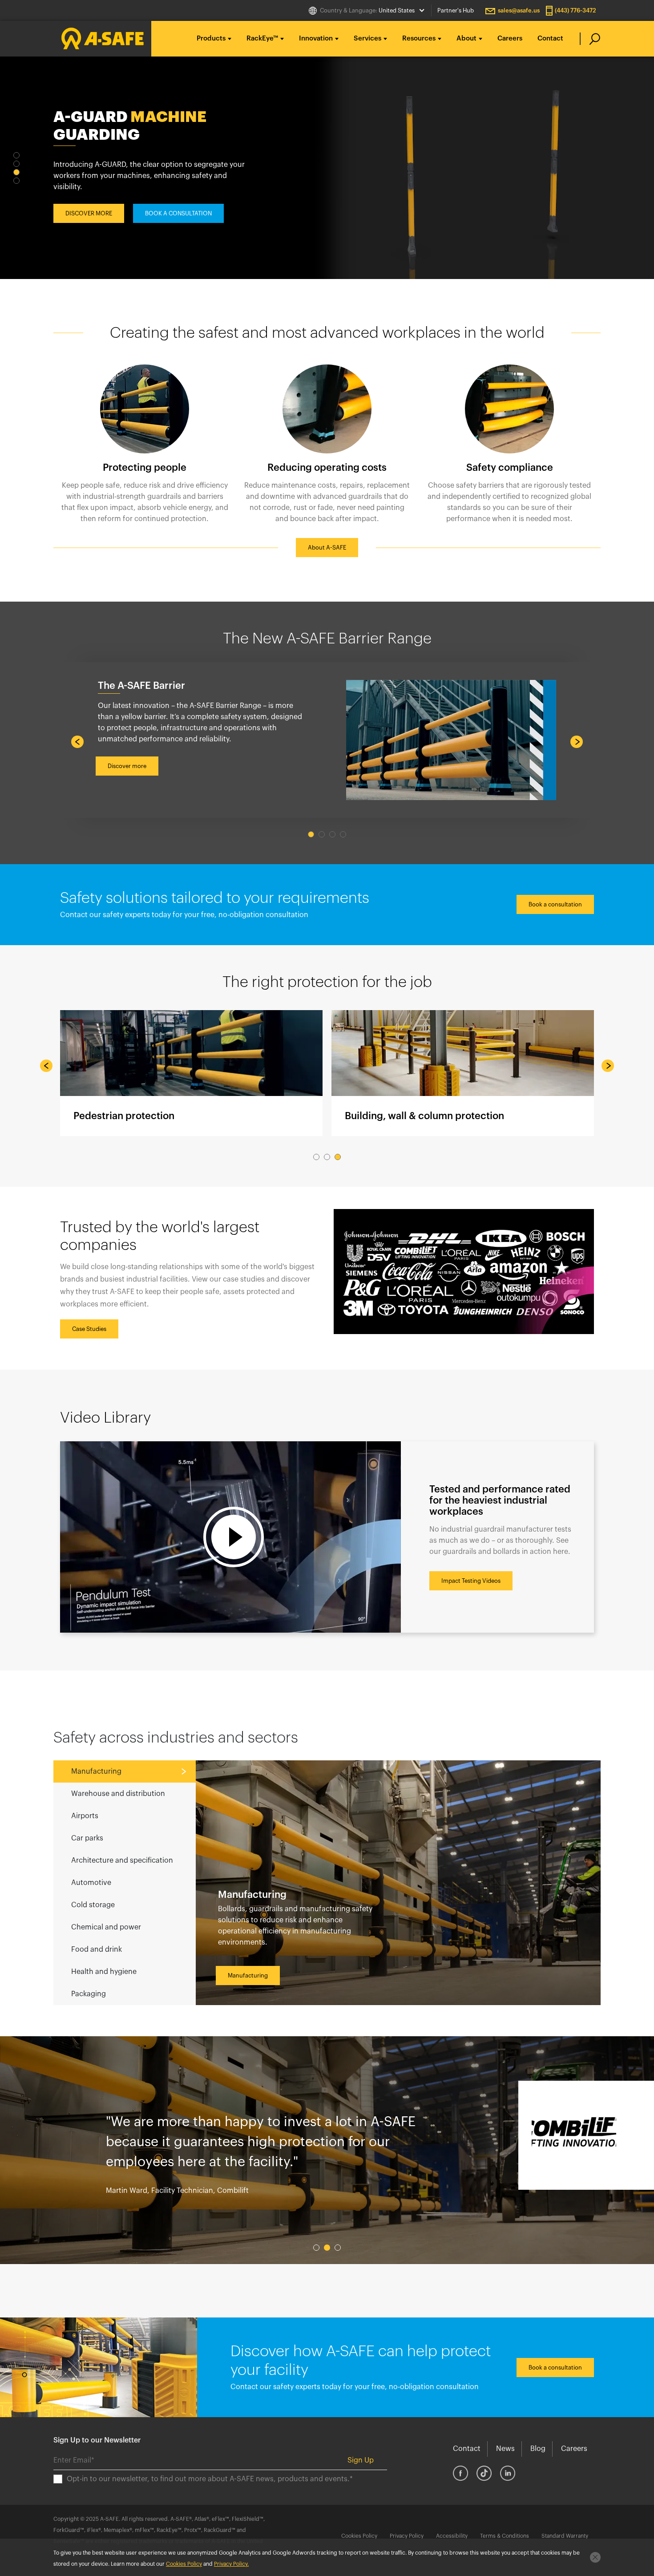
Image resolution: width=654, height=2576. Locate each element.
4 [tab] (16, 181)
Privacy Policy (407, 2536)
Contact (550, 38)
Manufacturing (96, 1771)
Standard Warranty (565, 2536)
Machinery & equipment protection (191, 1073)
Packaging (89, 1994)
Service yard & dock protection (463, 1073)
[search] (590, 39)
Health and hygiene (104, 1972)
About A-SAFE (327, 548)
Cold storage (93, 1905)
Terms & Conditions (505, 2536)
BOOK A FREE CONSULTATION (186, 208)
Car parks (87, 1838)
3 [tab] (16, 172)
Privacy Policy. (231, 2564)
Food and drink (97, 1949)
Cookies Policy (359, 2536)
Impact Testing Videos (471, 1581)
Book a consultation (555, 904)
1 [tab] (16, 155)
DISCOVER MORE (89, 208)
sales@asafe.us (519, 10)
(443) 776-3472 (575, 10)
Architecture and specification (122, 1860)
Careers (510, 38)
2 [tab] (16, 164)
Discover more (127, 766)
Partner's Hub (456, 10)
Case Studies (89, 1329)
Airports (85, 1816)
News (505, 2449)
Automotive (91, 1883)
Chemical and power (106, 1927)
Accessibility (452, 2536)
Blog (538, 2449)
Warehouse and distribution (118, 1794)
